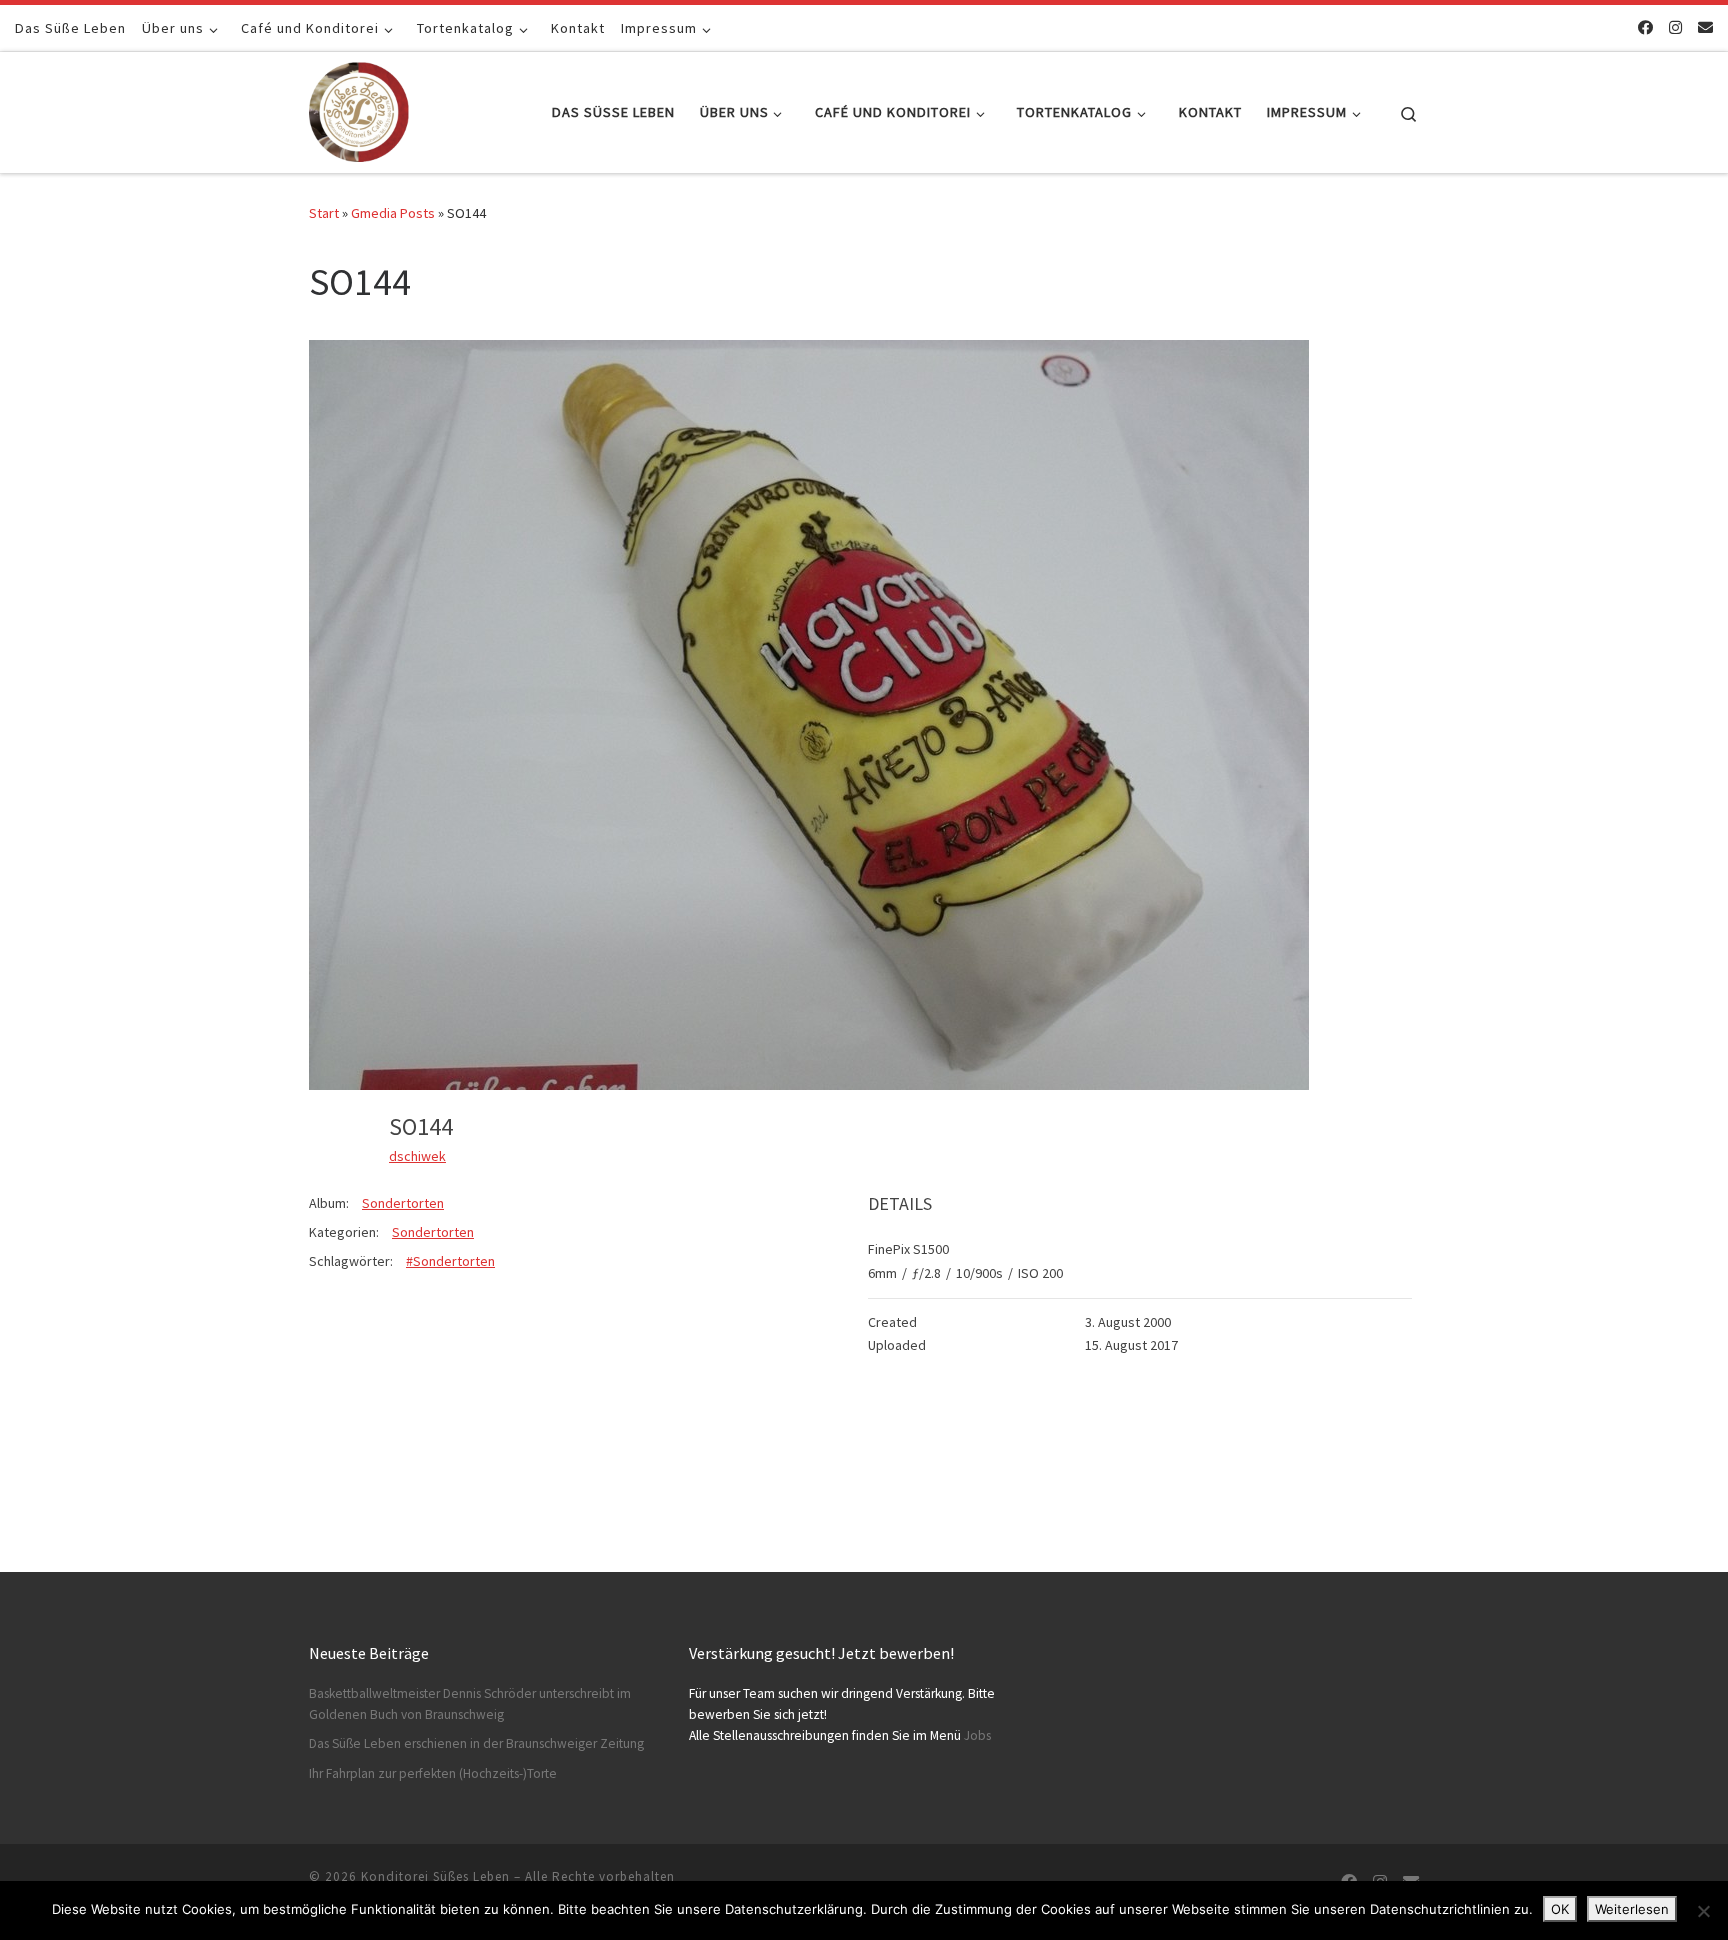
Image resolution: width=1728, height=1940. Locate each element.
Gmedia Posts (393, 213)
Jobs (977, 1735)
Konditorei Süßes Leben (435, 1876)
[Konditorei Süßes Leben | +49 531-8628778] (359, 108)
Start (324, 213)
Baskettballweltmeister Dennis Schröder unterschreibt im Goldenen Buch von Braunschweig (470, 1704)
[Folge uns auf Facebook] (1645, 27)
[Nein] (1703, 1911)
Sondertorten (403, 1203)
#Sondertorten (450, 1261)
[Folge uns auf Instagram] (1675, 27)
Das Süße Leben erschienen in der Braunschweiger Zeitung (476, 1743)
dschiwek (417, 1156)
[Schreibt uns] (1705, 27)
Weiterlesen (1632, 1909)
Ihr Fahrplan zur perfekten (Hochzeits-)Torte (433, 1773)
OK (1560, 1909)
